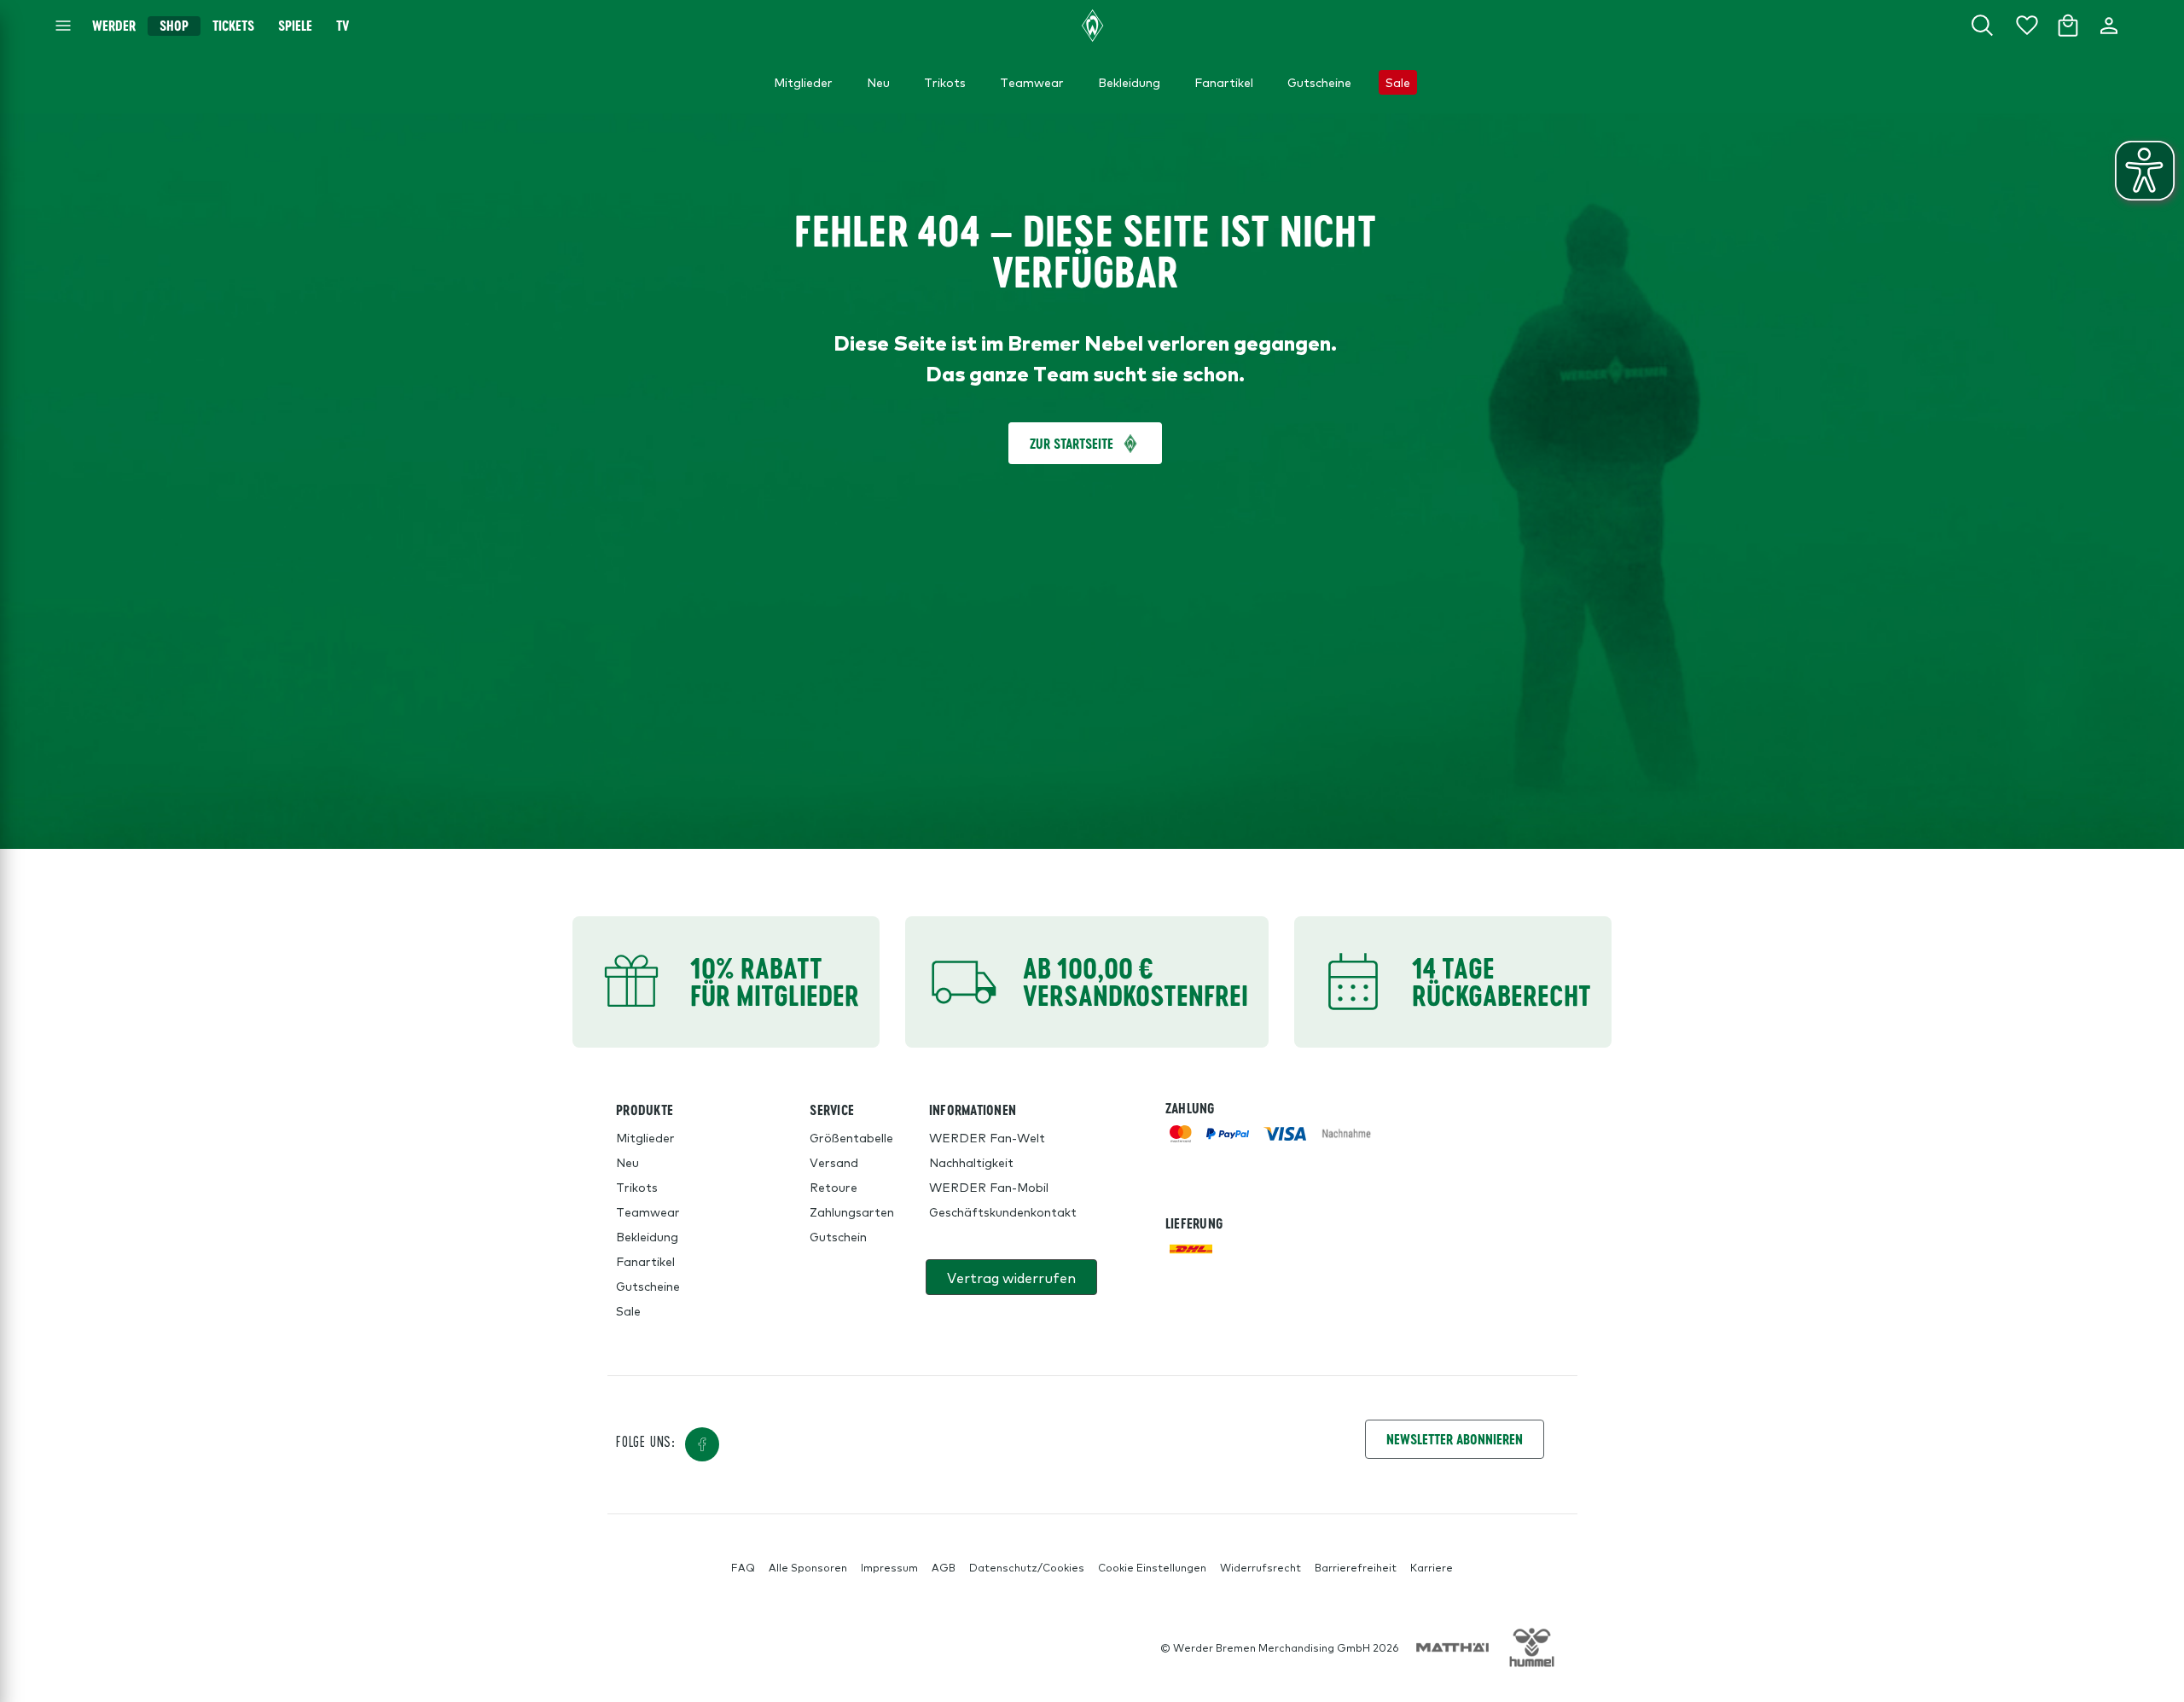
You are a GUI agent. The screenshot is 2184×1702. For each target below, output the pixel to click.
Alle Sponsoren (808, 1567)
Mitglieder (645, 1137)
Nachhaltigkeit (971, 1162)
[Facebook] (702, 1444)
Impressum (889, 1567)
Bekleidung (647, 1236)
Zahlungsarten (852, 1211)
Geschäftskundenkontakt (1003, 1211)
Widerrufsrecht (1260, 1567)
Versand (834, 1162)
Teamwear (648, 1211)
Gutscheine (648, 1286)
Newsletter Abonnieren (1455, 1439)
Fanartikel (645, 1261)
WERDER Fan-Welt (987, 1137)
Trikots (637, 1187)
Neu (627, 1162)
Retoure (834, 1187)
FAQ (743, 1567)
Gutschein (838, 1236)
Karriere (1432, 1567)
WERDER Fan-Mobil (989, 1187)
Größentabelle (851, 1137)
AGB (944, 1567)
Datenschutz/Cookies (1027, 1567)
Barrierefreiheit (1356, 1567)
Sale (628, 1310)
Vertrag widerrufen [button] (1011, 1277)
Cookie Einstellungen (1152, 1567)
